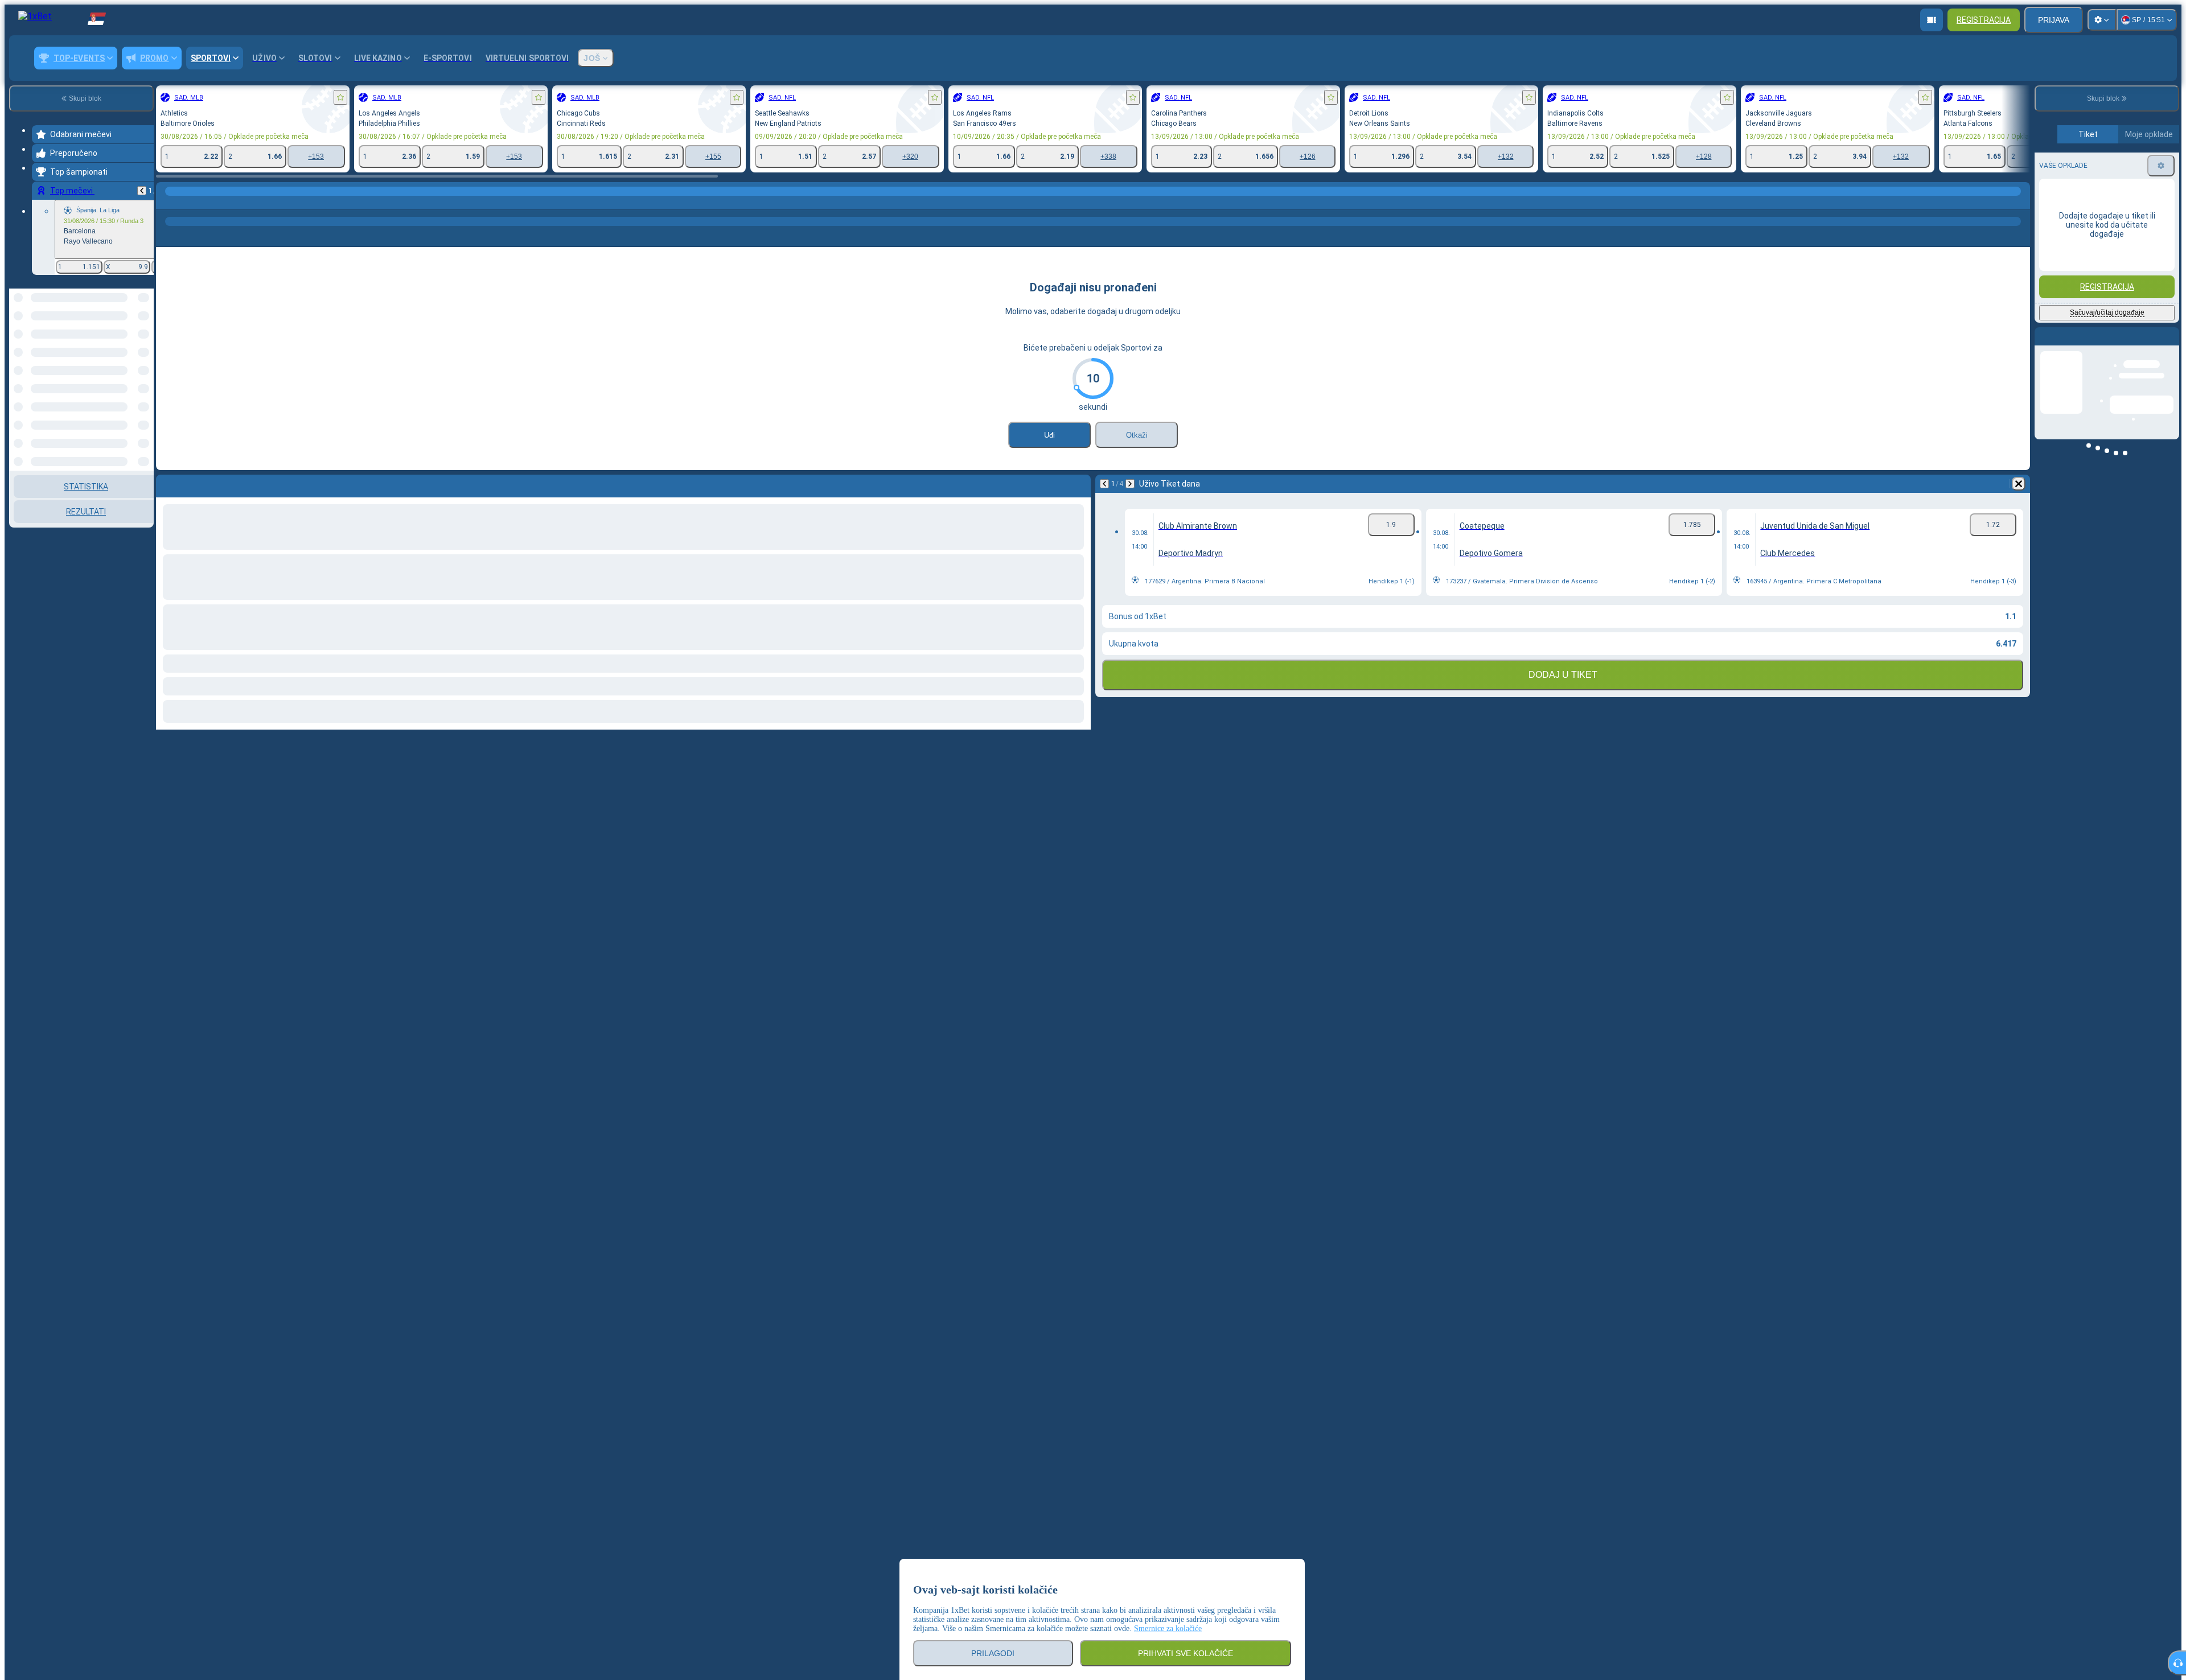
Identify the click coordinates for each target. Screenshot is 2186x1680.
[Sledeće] (1130, 484)
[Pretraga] (2020, 203)
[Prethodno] (142, 191)
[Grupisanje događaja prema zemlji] (144, 347)
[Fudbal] (189, 203)
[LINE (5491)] (167, 203)
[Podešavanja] (2102, 20)
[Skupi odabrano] (130, 347)
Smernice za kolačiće (1168, 1628)
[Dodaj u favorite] (340, 97)
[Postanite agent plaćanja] (1932, 20)
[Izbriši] (2019, 484)
